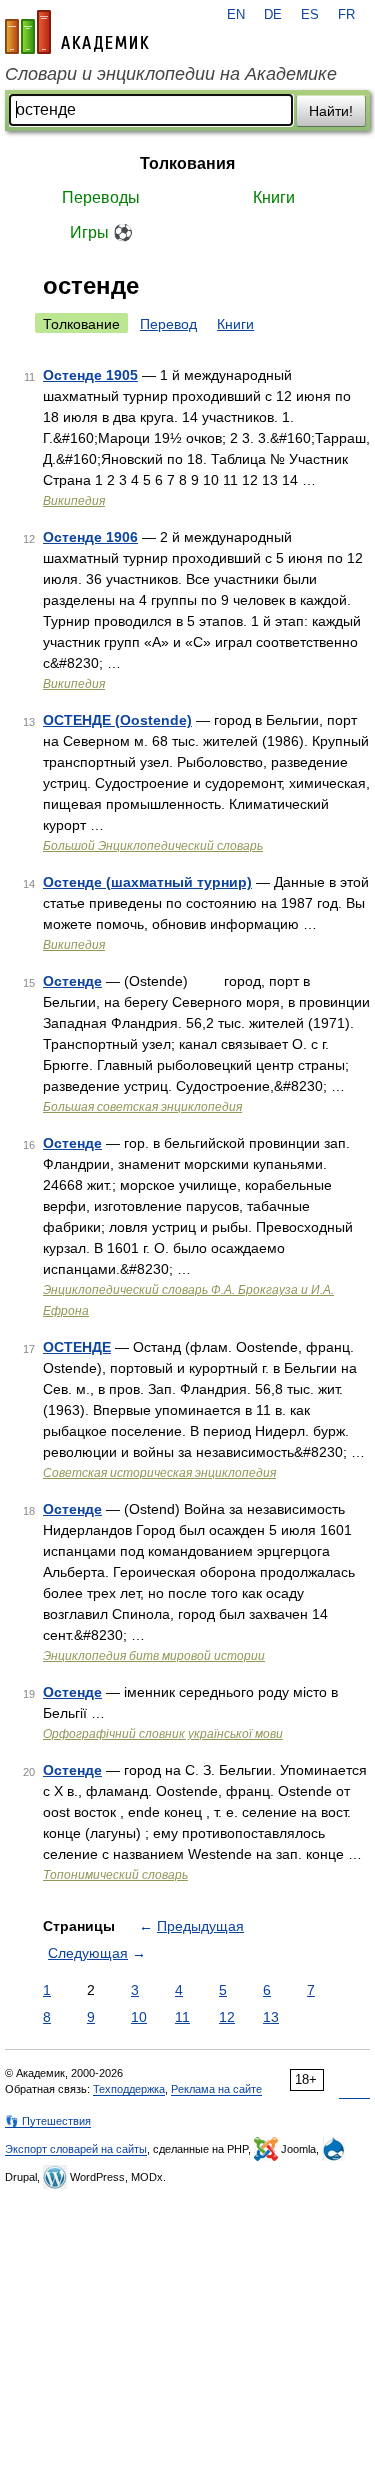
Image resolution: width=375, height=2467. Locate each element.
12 (227, 2017)
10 (139, 2017)
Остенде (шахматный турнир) (147, 882)
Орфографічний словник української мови (163, 1734)
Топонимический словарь (115, 1875)
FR (346, 15)
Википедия (74, 501)
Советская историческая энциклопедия (159, 1473)
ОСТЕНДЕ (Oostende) (117, 720)
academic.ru (77, 32)
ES (310, 15)
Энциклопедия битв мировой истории (154, 1656)
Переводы (101, 197)
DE (273, 15)
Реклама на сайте (216, 2089)
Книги (274, 197)
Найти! (331, 111)
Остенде (72, 981)
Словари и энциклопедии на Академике (171, 74)
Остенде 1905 (90, 375)
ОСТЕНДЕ (77, 1347)
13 (271, 2017)
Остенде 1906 (90, 537)
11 (182, 2017)
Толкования (187, 163)
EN (236, 15)
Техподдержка (129, 2089)
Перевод (168, 324)
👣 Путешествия (48, 2121)
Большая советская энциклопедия (142, 1107)
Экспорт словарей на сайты (76, 2149)
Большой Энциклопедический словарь (153, 846)
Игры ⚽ (101, 232)
